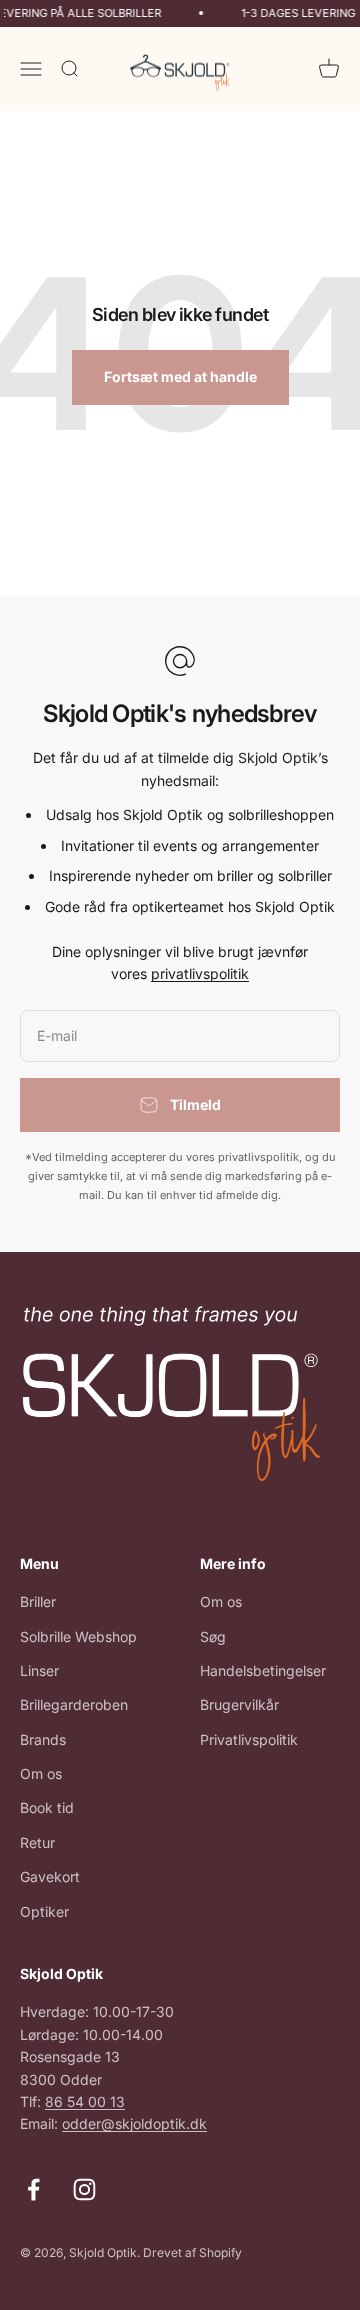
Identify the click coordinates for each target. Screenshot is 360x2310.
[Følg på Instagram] (84, 2189)
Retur (37, 1842)
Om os (41, 1773)
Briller (38, 1601)
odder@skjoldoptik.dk (134, 2123)
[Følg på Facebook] (33, 2189)
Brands (43, 1739)
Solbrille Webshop (78, 1636)
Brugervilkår (239, 1704)
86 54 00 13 (85, 2101)
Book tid (47, 1807)
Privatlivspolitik (249, 1739)
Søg (213, 1636)
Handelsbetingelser (263, 1670)
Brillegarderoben (74, 1704)
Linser (39, 1670)
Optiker (44, 1911)
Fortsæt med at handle (180, 376)
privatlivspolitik (200, 973)
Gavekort (50, 1876)
